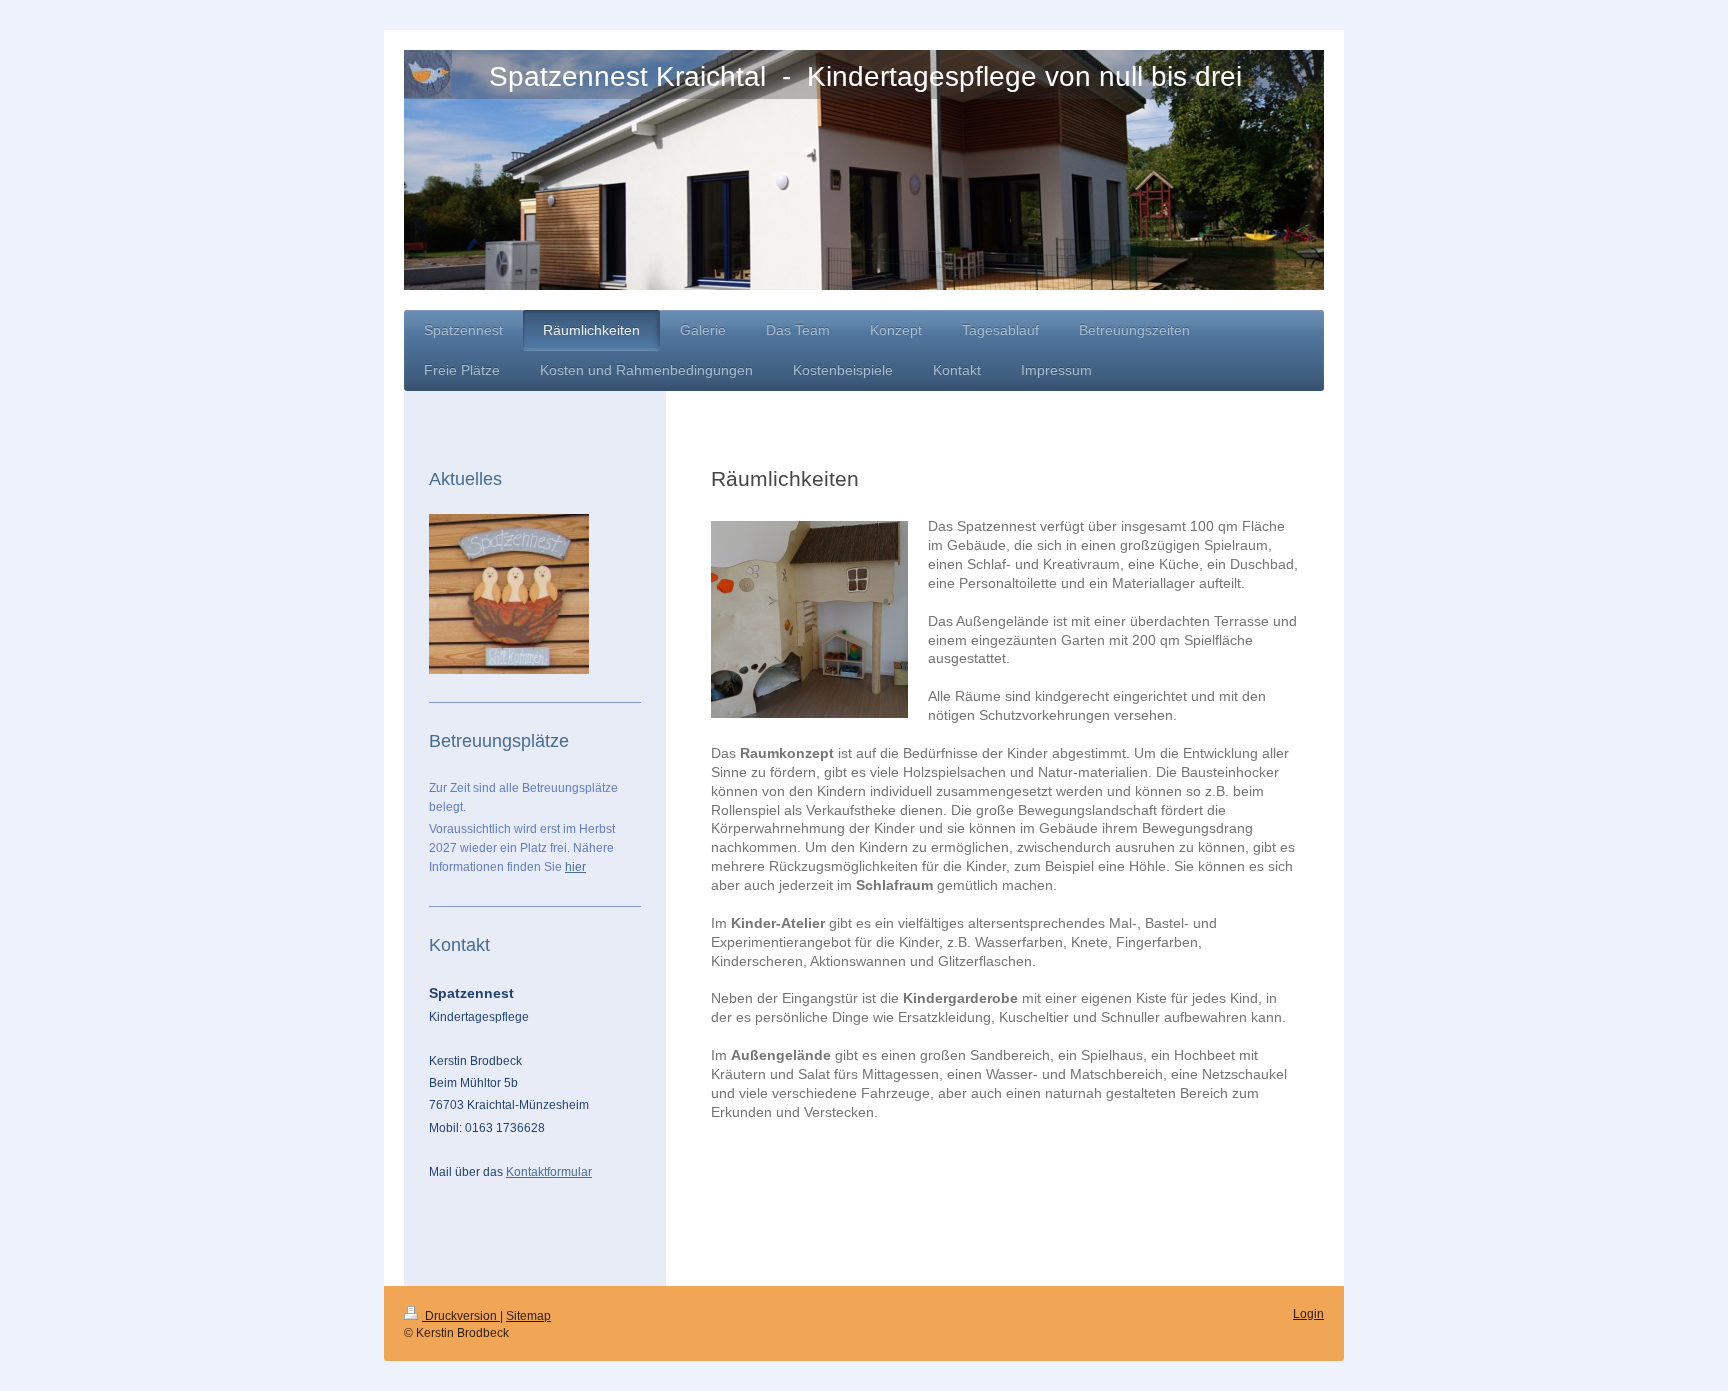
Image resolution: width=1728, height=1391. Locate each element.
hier (575, 867)
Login (1308, 1314)
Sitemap (528, 1316)
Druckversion (461, 1316)
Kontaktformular (549, 1172)
